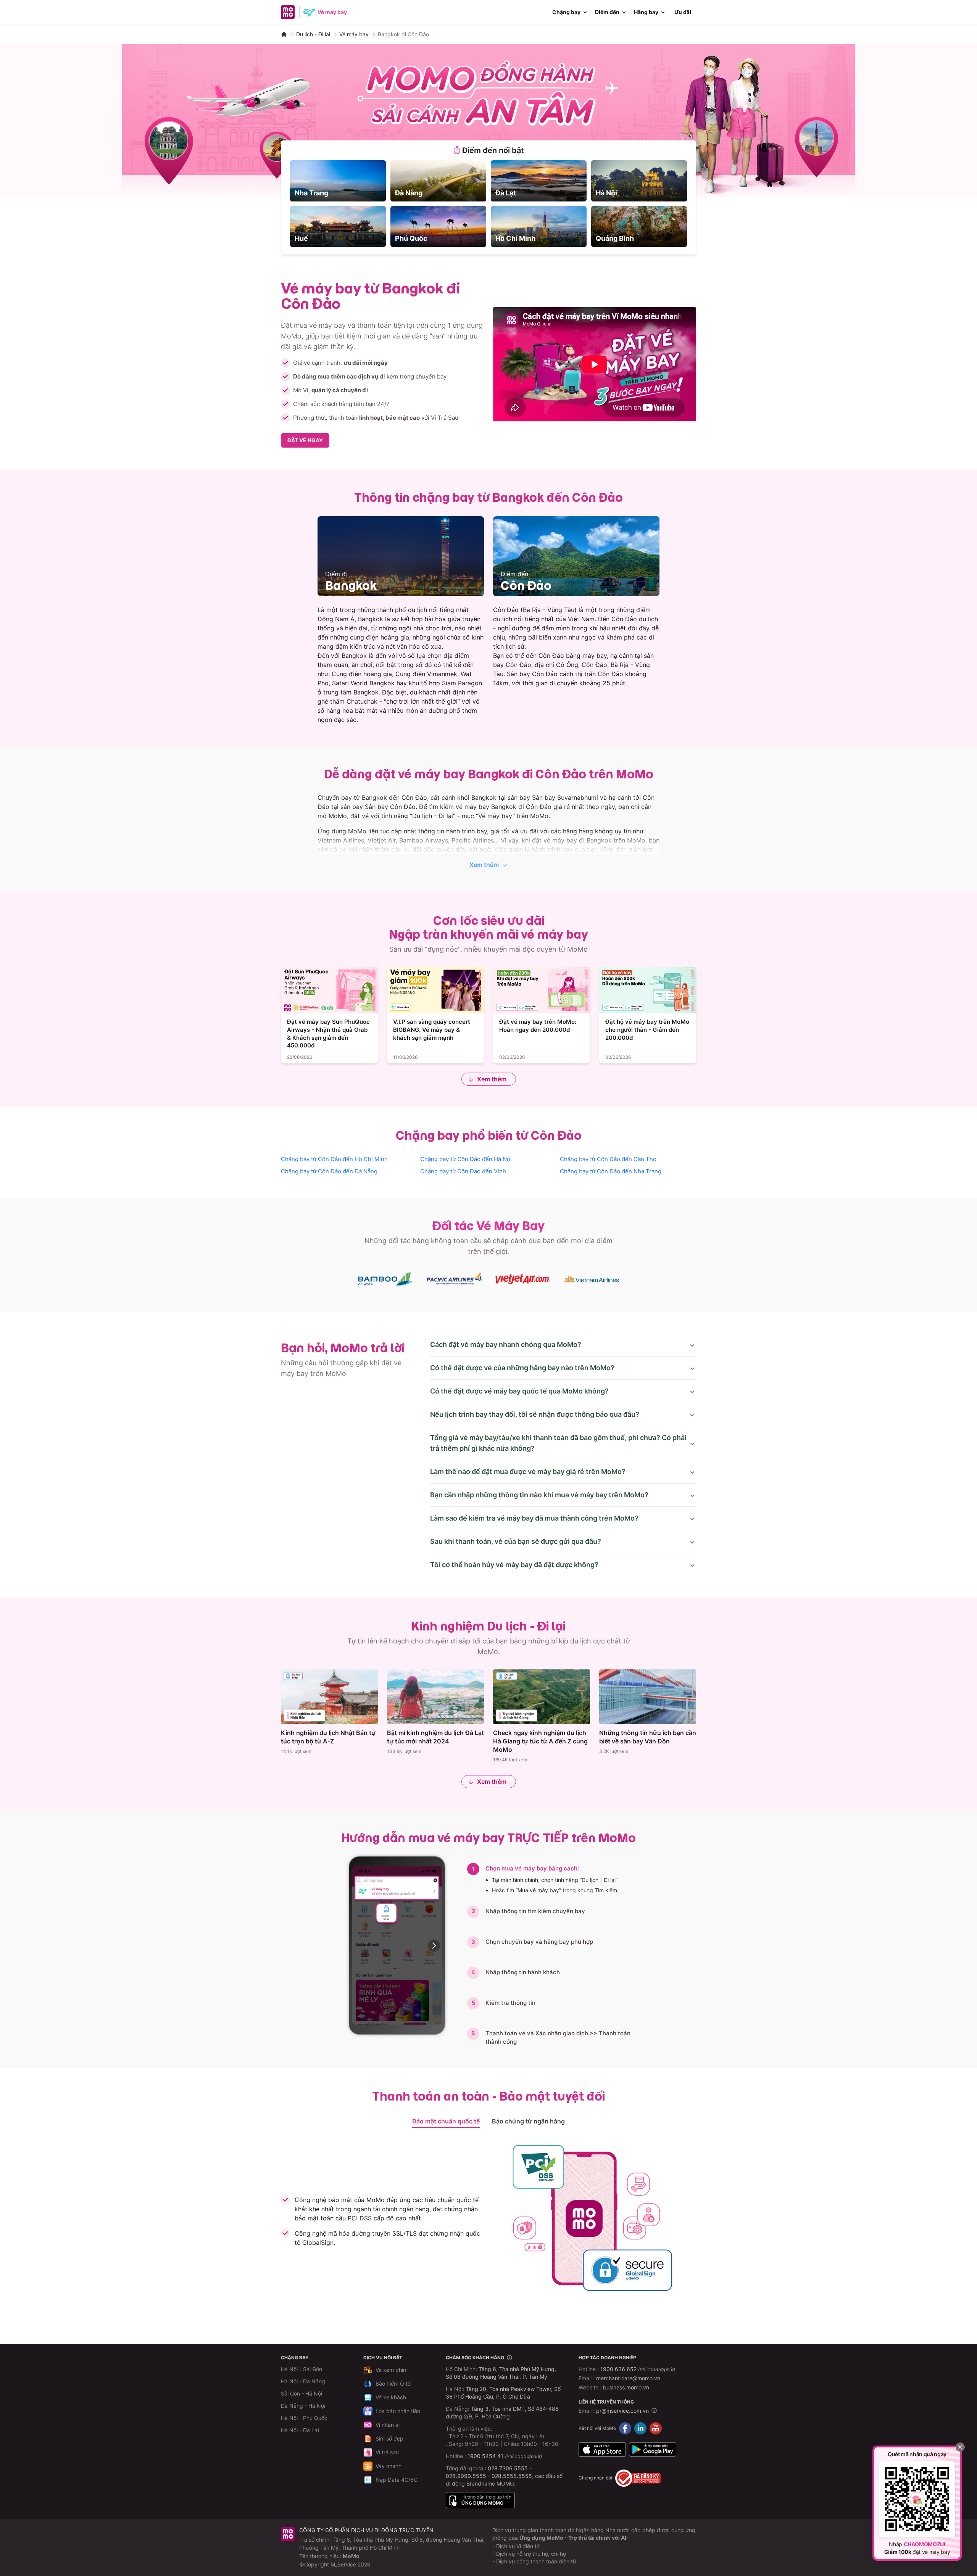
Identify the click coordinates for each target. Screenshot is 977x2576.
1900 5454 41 (485, 2456)
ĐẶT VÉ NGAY (305, 440)
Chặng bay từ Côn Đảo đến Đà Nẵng (329, 1171)
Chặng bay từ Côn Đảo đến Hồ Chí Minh (334, 1159)
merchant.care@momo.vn (628, 2378)
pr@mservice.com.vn (622, 2411)
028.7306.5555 (508, 2468)
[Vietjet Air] (523, 1279)
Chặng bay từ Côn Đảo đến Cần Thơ (608, 1159)
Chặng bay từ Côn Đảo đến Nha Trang (611, 1171)
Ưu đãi (683, 12)
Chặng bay (566, 12)
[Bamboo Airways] (385, 1279)
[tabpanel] (488, 204)
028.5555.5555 (512, 2476)
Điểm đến (607, 12)
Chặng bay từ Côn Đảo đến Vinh (463, 1171)
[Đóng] (960, 2447)
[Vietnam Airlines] (592, 1279)
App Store (602, 2450)
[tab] (488, 150)
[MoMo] (284, 34)
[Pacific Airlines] (454, 1279)
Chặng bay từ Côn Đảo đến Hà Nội (466, 1159)
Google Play (653, 2450)
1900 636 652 (638, 2369)
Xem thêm (484, 865)
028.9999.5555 (466, 2476)
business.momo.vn (626, 2387)
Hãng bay (646, 12)
